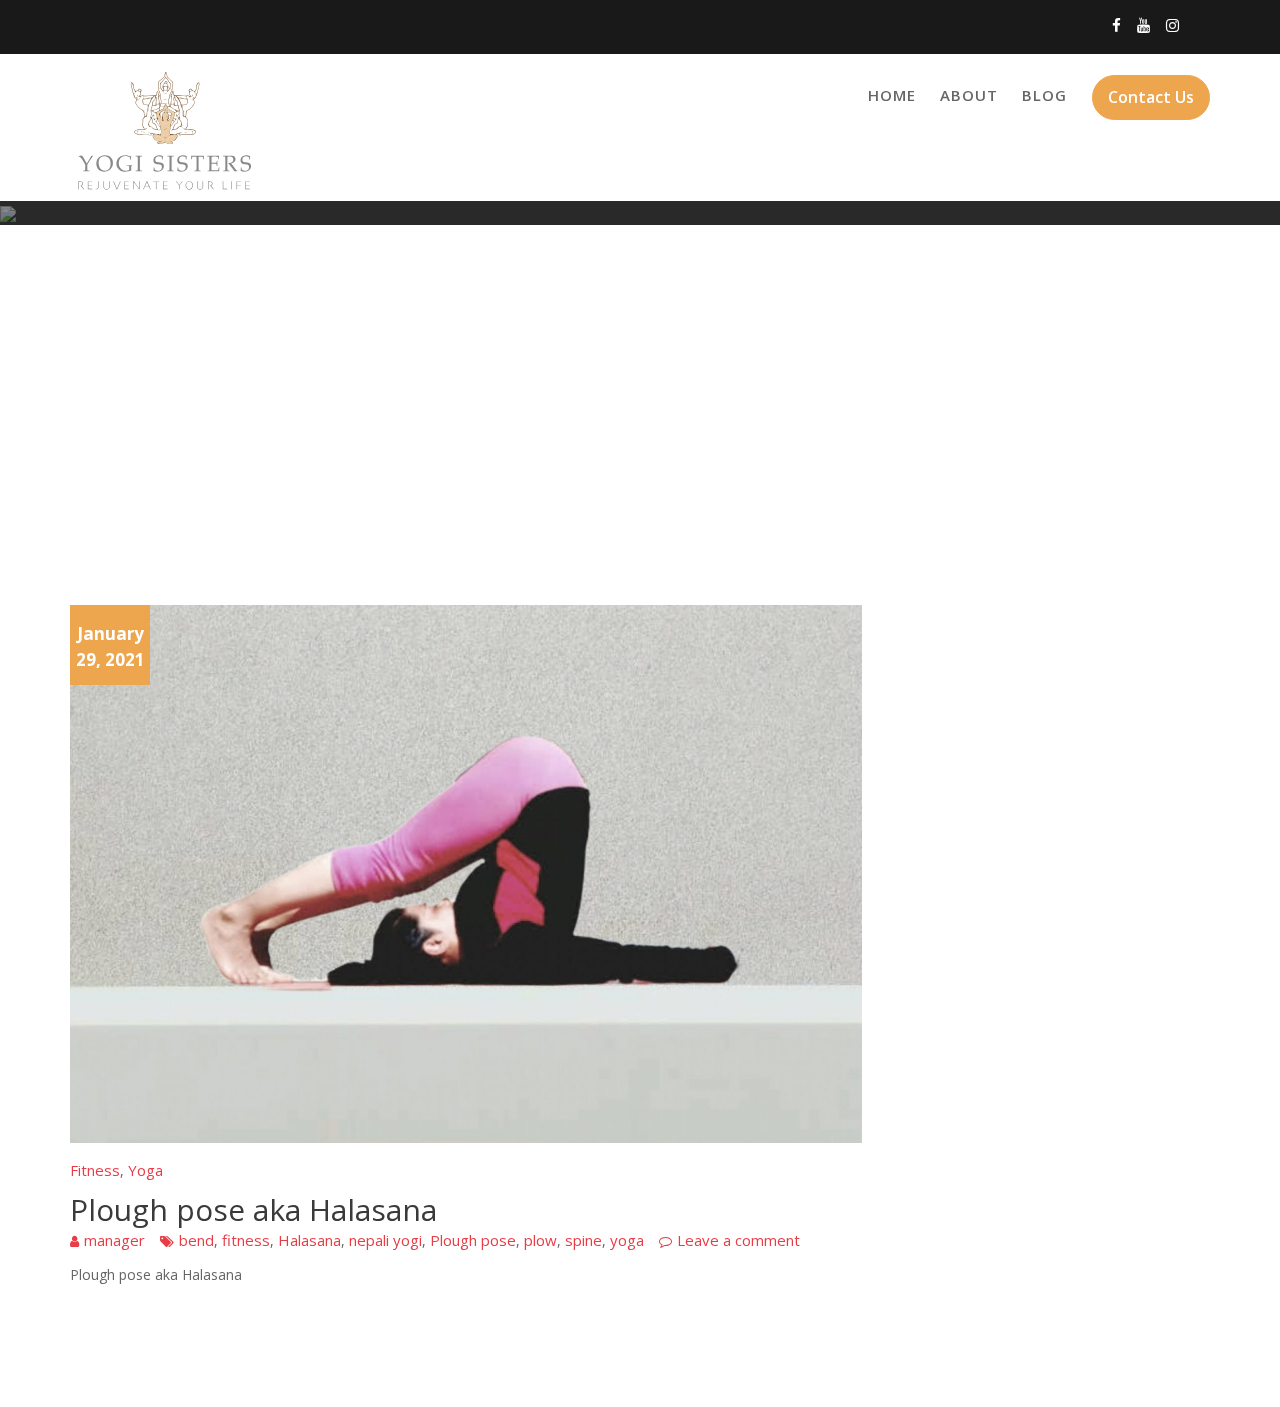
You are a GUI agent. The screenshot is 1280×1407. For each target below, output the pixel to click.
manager (114, 1240)
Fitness (95, 1170)
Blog (1044, 95)
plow (540, 1240)
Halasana (309, 1240)
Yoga (145, 1170)
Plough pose (473, 1240)
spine (583, 1240)
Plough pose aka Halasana (253, 1209)
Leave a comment (738, 1240)
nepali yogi (385, 1240)
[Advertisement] (640, 415)
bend (196, 1240)
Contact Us (1151, 97)
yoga (627, 1240)
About (969, 95)
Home (892, 95)
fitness (246, 1240)
